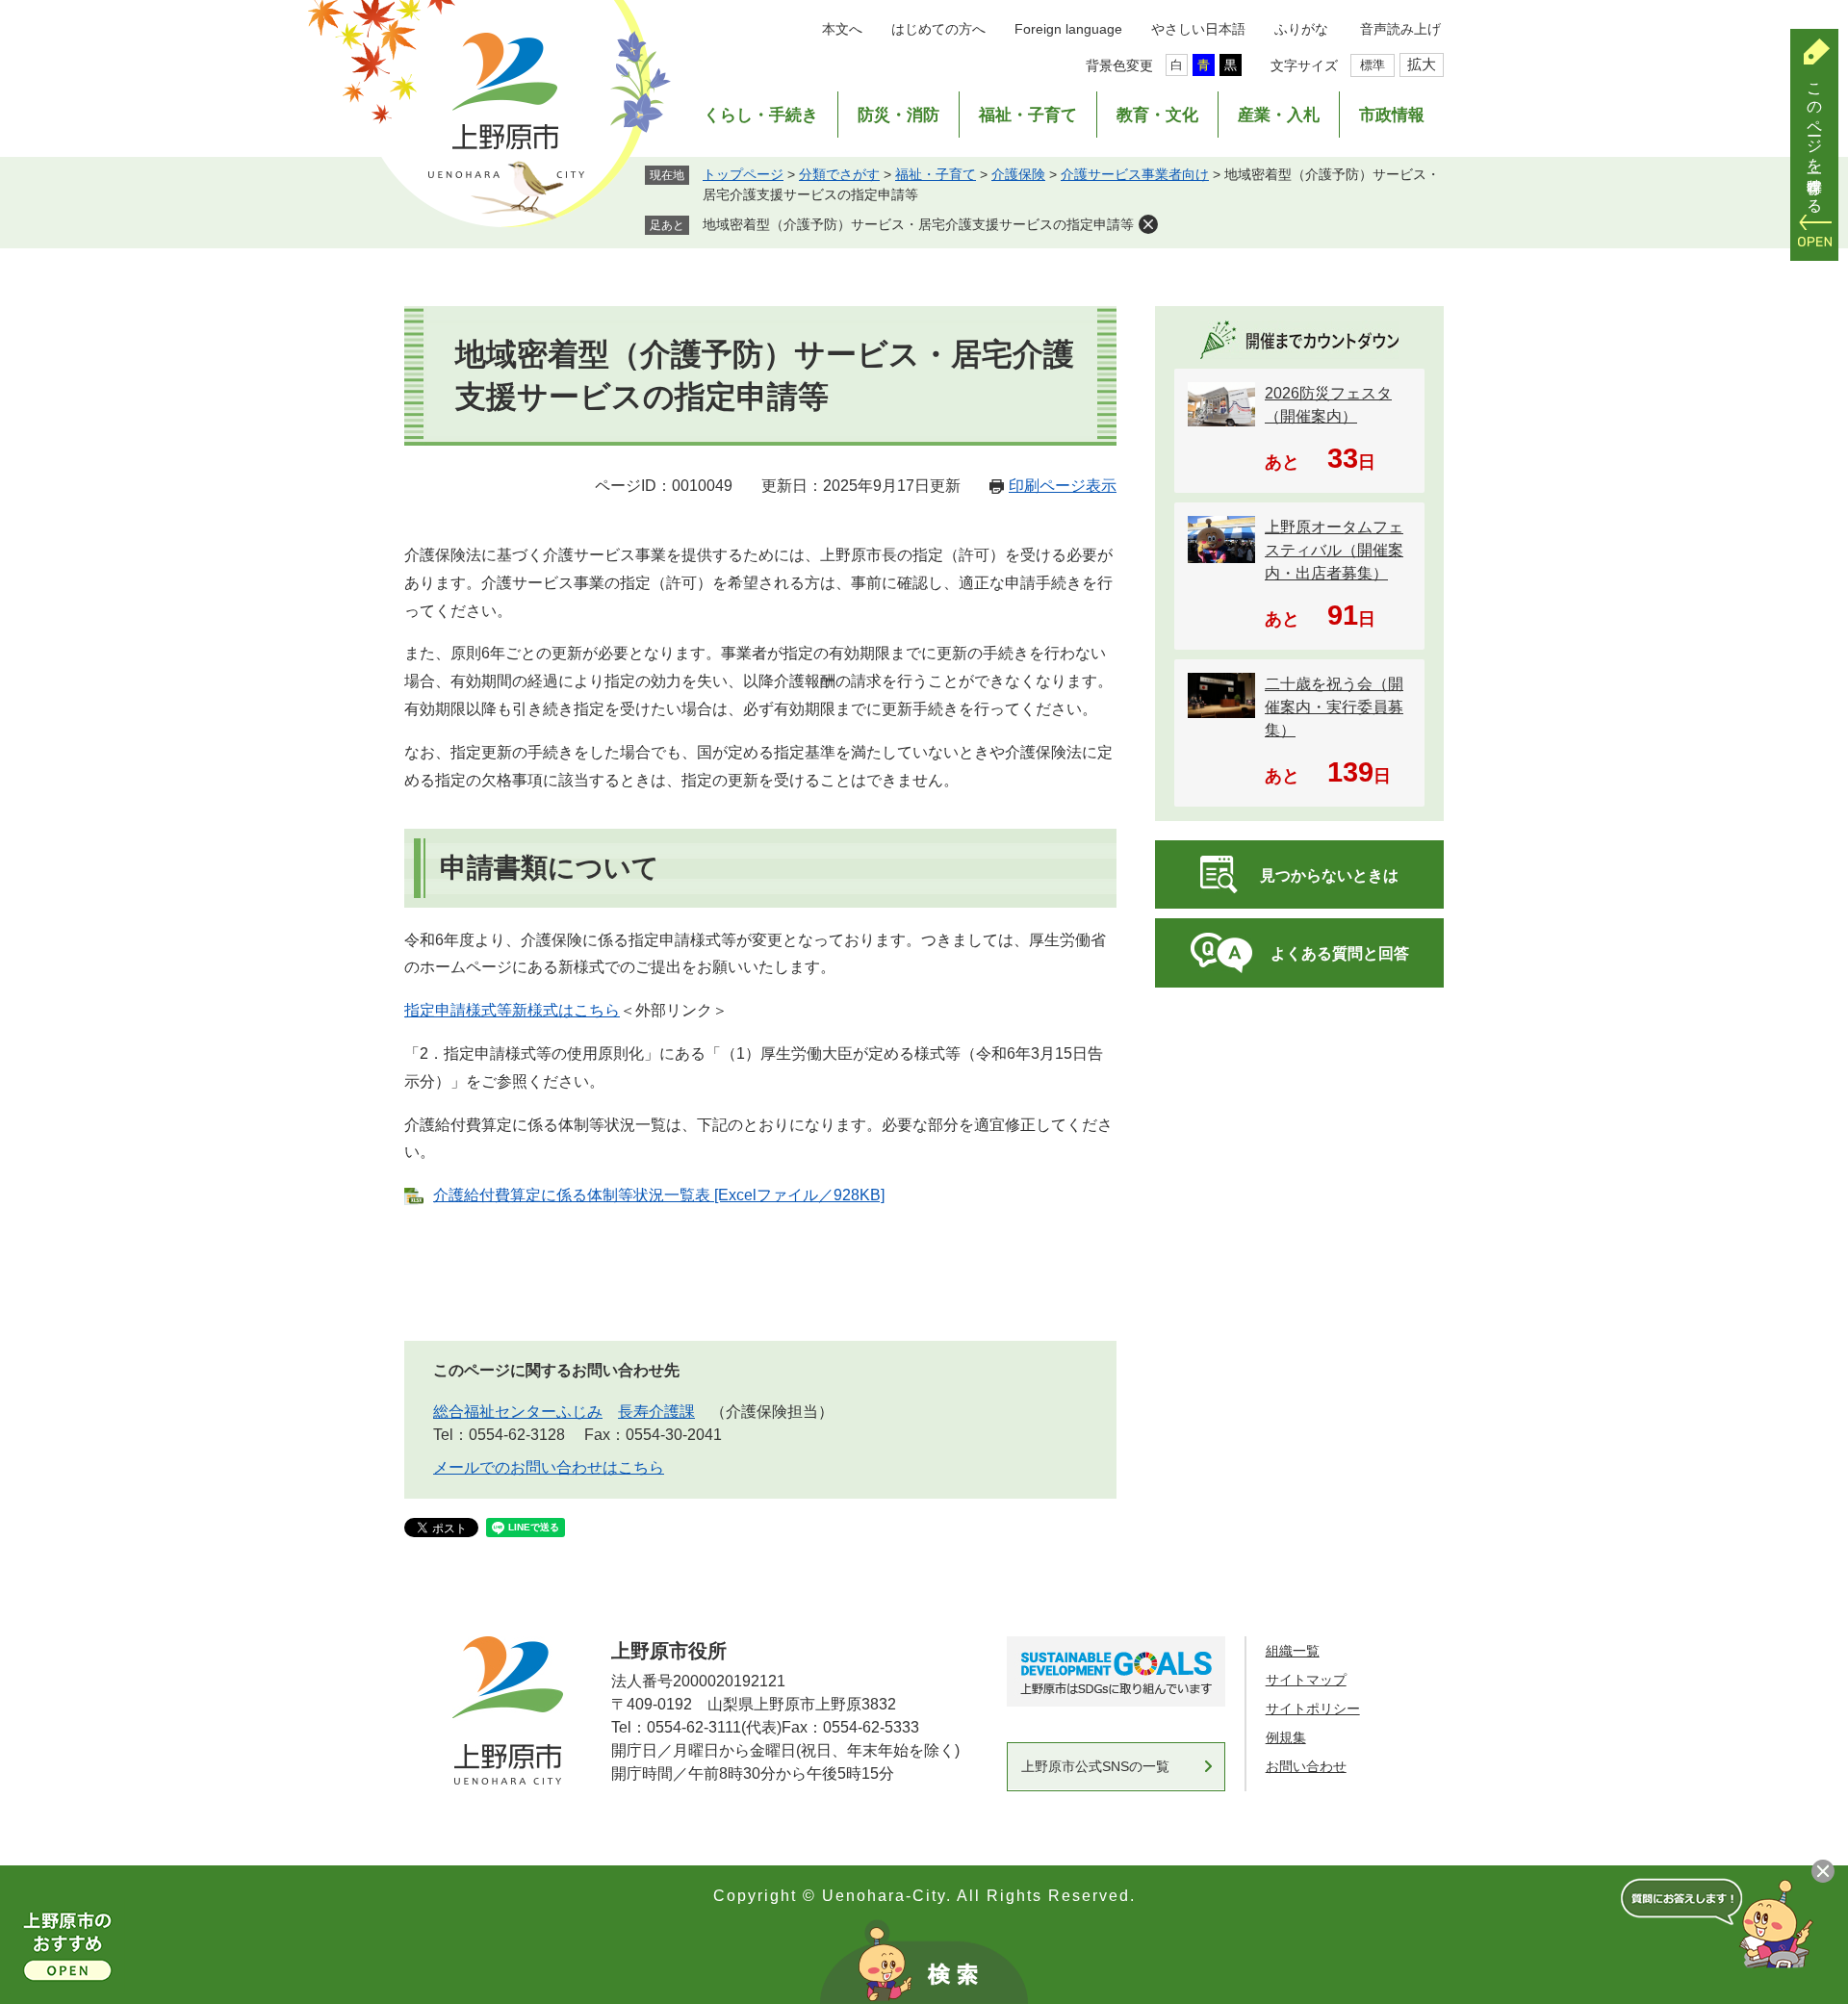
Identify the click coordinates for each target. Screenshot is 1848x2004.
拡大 (1422, 64)
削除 (1148, 224)
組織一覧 (1293, 1651)
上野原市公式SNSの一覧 (1095, 1766)
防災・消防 (898, 115)
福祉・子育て (1028, 115)
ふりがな (1301, 29)
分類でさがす (839, 174)
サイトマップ (1306, 1680)
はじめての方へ (938, 29)
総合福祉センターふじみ (518, 1412)
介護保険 (1018, 174)
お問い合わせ (1306, 1766)
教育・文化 (1157, 115)
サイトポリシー (1313, 1709)
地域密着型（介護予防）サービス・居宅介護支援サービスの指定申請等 (918, 224)
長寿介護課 (656, 1412)
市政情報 (1392, 115)
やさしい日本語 (1198, 29)
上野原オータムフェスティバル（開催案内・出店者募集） (1334, 550)
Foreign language (1068, 29)
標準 (1373, 65)
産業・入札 (1279, 115)
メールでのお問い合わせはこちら (549, 1467)
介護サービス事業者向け (1135, 174)
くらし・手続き (761, 115)
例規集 (1286, 1737)
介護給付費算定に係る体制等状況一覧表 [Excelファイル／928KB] (659, 1195)
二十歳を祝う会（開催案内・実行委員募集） (1334, 707)
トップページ (743, 174)
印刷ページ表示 (1063, 486)
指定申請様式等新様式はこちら (512, 1010)
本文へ (842, 29)
